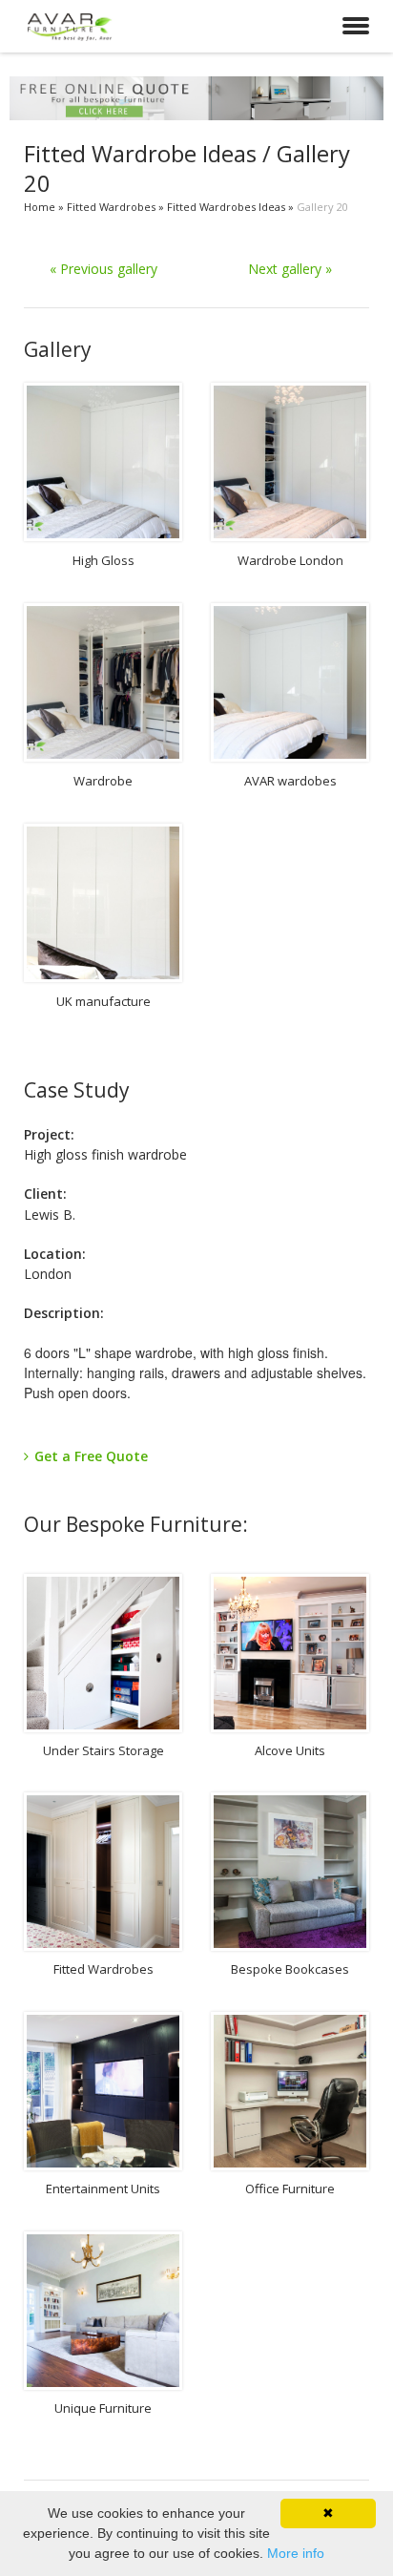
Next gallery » (290, 269)
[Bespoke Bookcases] (290, 1872)
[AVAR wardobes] (290, 682)
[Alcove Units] (290, 1653)
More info (296, 2553)
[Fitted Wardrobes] (103, 1872)
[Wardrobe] (103, 682)
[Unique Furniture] (103, 2311)
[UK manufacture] (103, 903)
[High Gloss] (103, 462)
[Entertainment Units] (103, 2091)
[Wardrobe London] (290, 462)
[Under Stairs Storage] (103, 1653)
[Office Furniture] (290, 2091)
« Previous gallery (103, 269)
